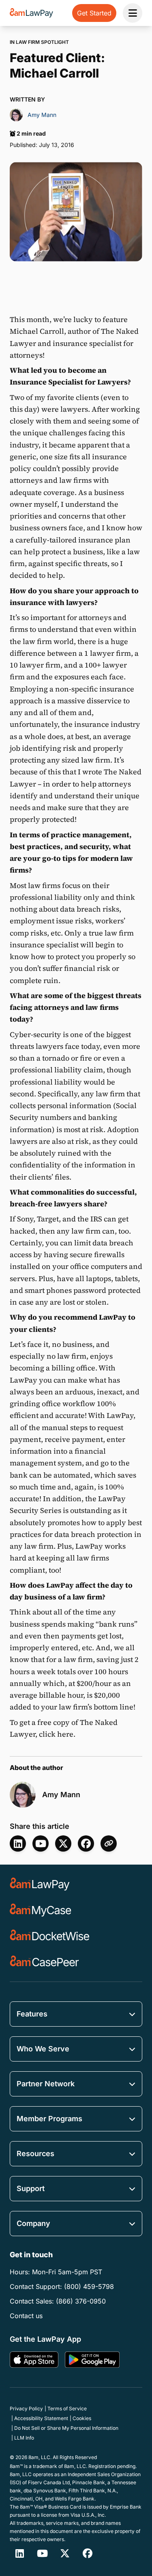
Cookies (82, 2418)
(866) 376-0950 (81, 2301)
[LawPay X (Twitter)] (65, 2553)
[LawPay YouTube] (41, 1843)
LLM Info (24, 2438)
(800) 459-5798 (89, 2286)
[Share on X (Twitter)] (63, 1843)
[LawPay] (40, 1884)
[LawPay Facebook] (88, 2553)
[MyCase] (41, 1910)
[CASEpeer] (44, 1962)
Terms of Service (67, 2409)
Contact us (26, 2316)
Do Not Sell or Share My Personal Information (66, 2428)
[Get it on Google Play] (92, 2360)
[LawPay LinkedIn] (19, 2553)
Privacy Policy (26, 2409)
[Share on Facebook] (86, 1843)
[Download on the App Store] (34, 2360)
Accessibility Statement (41, 2418)
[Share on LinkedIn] (18, 1843)
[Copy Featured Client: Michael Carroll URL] (109, 1843)
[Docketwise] (50, 1936)
